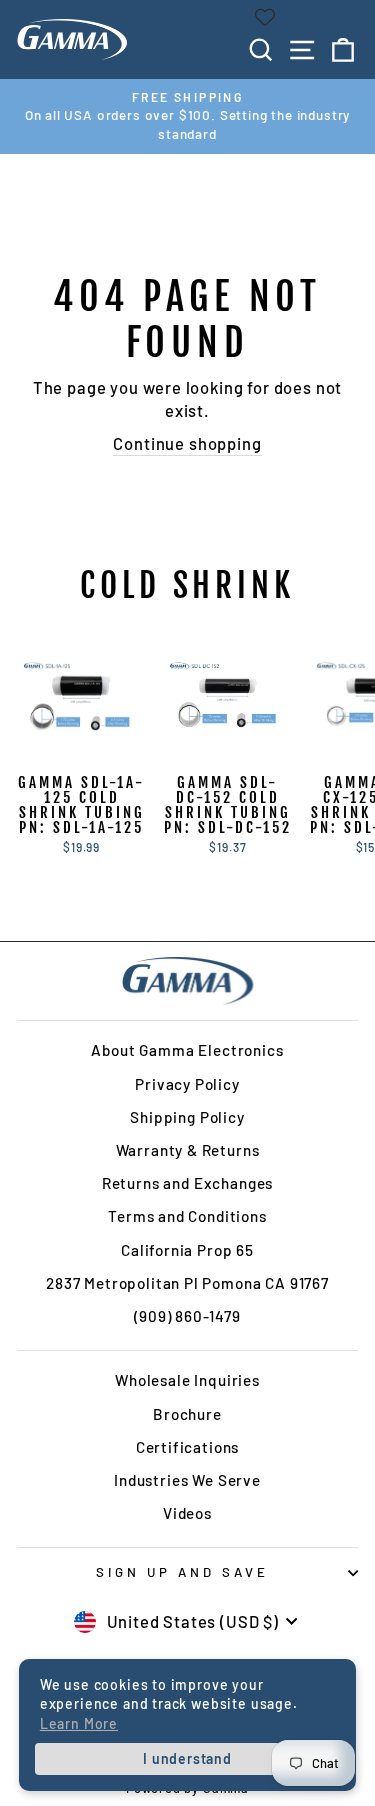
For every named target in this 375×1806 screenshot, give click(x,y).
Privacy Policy (187, 1084)
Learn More (79, 1723)
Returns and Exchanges (187, 1183)
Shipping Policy (187, 1117)
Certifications (188, 1447)
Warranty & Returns (188, 1150)
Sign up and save (182, 1572)
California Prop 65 (187, 1250)
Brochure (187, 1414)
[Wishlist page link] (265, 17)
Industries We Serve (187, 1480)
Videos (187, 1513)
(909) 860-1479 (187, 1316)
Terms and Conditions (187, 1216)
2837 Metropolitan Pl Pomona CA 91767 (187, 1283)
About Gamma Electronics (187, 1050)
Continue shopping (187, 443)
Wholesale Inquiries (187, 1380)
